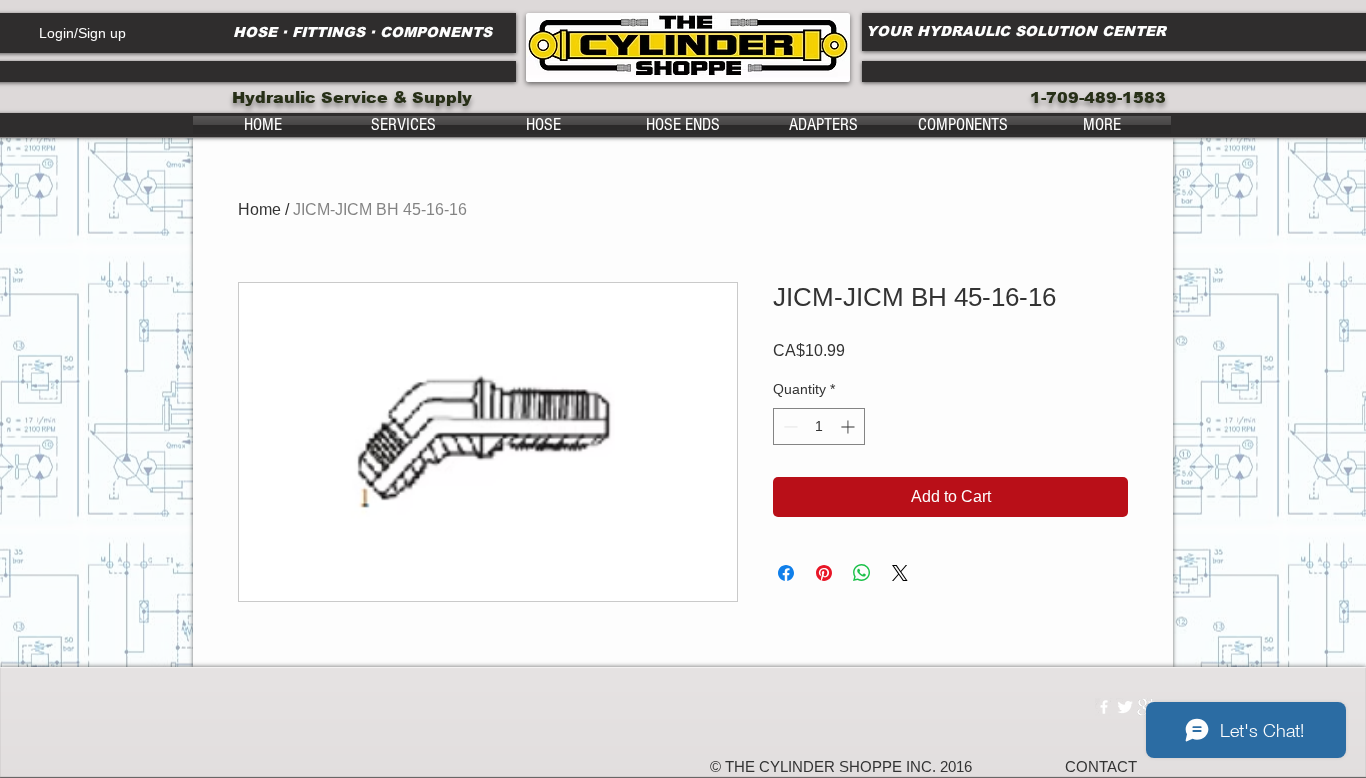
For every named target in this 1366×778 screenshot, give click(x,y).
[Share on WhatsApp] (862, 573)
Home (259, 209)
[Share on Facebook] (786, 573)
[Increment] (849, 426)
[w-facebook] (1104, 707)
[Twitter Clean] (1125, 707)
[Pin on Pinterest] (824, 573)
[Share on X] (900, 573)
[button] (403, 125)
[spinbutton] (819, 426)
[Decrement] (788, 426)
